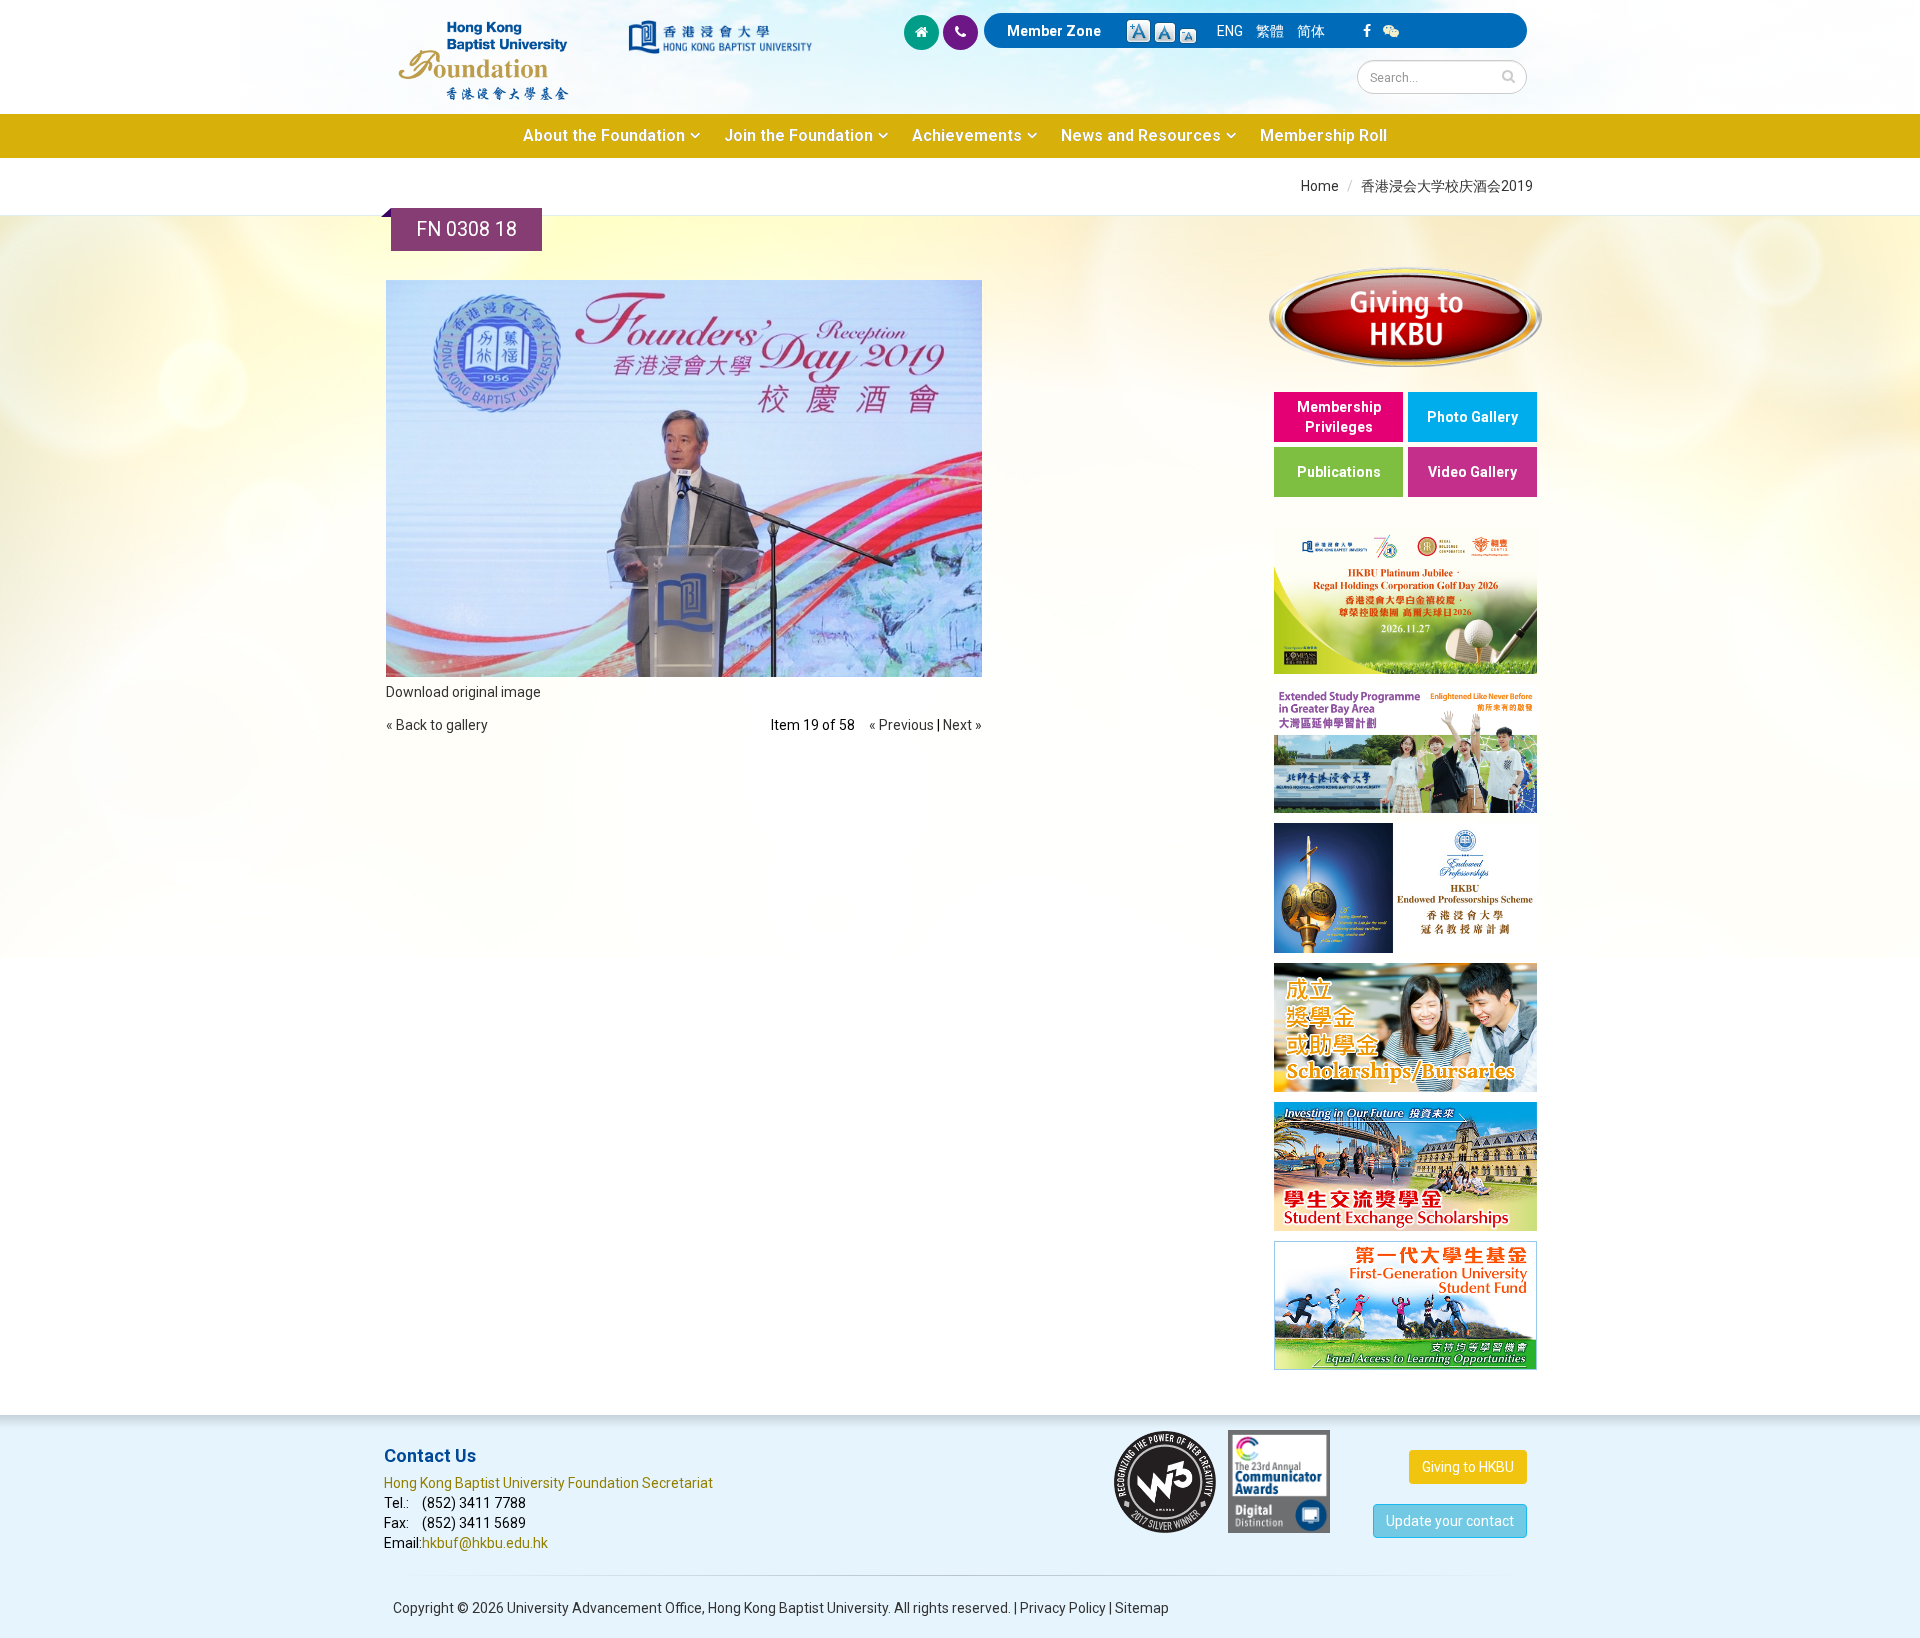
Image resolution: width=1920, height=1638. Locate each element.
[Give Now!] (1405, 316)
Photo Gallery (1472, 417)
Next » (962, 725)
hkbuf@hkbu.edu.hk (485, 1543)
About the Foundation (604, 135)
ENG (1230, 31)
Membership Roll (1323, 135)
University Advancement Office (604, 1608)
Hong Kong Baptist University (798, 1608)
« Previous (901, 725)
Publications (1339, 472)
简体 (1311, 31)
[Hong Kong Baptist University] (720, 37)
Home (1320, 186)
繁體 (1270, 31)
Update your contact (1450, 1521)
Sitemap (1142, 1608)
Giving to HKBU (1468, 1467)
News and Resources (1141, 135)
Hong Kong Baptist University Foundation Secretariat (548, 1483)
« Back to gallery (437, 725)
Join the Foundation (798, 135)
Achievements (967, 135)
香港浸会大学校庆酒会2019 (1447, 186)
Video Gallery (1472, 472)
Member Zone (1054, 31)
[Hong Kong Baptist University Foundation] (504, 50)
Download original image (463, 692)
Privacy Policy (1063, 1608)
